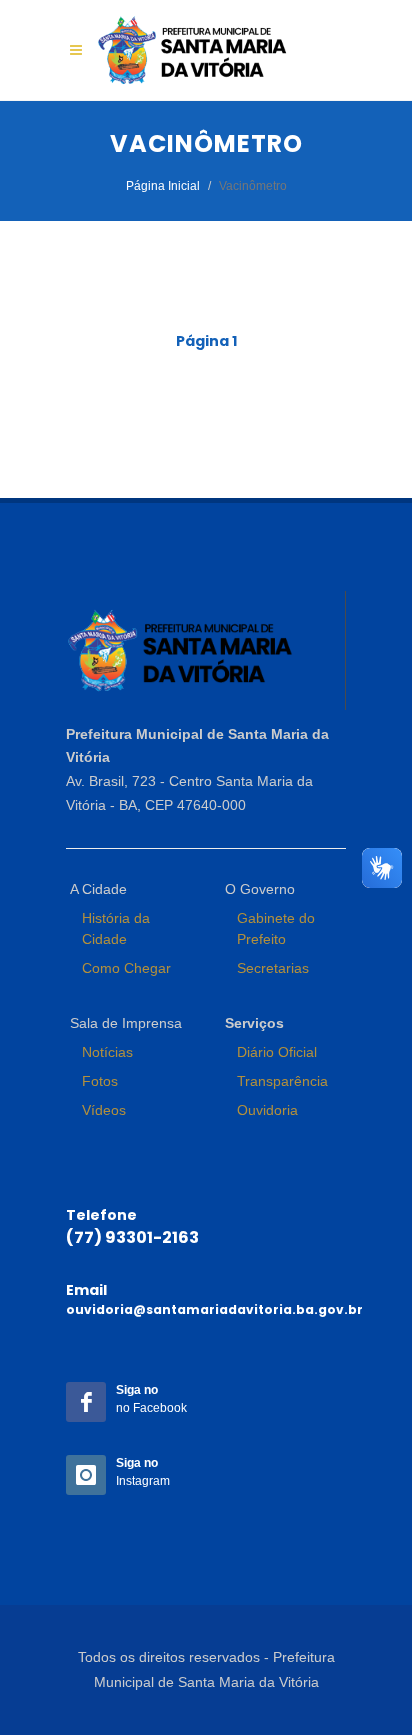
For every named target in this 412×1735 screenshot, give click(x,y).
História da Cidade (116, 928)
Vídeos (104, 1110)
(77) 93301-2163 (132, 1237)
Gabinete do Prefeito (276, 928)
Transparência (282, 1081)
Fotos (100, 1081)
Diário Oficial (277, 1052)
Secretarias (273, 968)
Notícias (107, 1052)
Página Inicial (163, 186)
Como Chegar (126, 968)
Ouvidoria (267, 1110)
